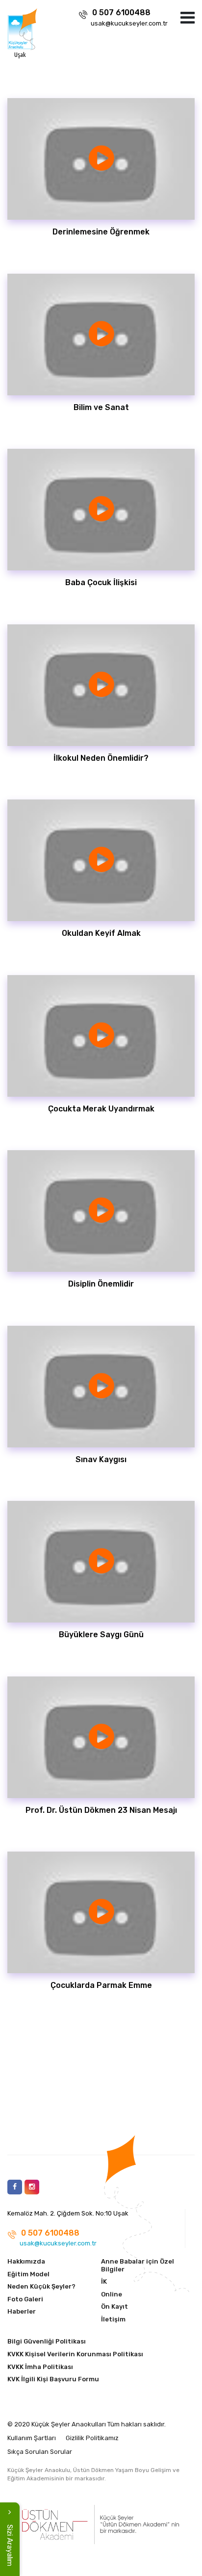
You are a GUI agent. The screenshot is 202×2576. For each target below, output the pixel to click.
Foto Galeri (25, 2299)
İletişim (113, 2319)
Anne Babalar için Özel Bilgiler (138, 2265)
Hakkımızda (26, 2261)
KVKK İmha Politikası (40, 2367)
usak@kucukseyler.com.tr (129, 23)
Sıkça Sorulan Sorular (40, 2452)
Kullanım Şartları (32, 2438)
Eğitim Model (28, 2274)
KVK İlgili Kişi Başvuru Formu (53, 2379)
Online (112, 2294)
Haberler (22, 2311)
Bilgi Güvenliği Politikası (47, 2341)
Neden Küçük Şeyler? (41, 2286)
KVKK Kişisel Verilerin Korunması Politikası (75, 2354)
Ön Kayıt (114, 2306)
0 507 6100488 (121, 13)
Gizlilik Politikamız (92, 2438)
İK (104, 2281)
